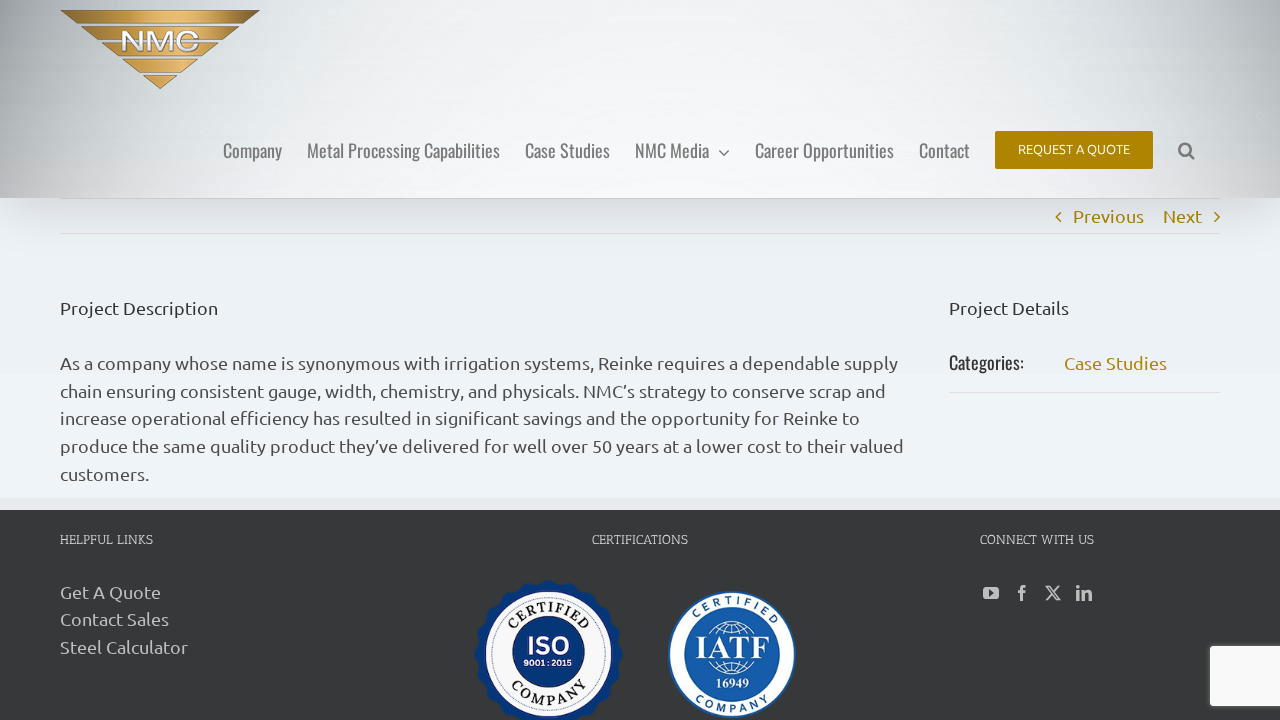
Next (1182, 215)
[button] (1186, 148)
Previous (1108, 215)
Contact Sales (114, 618)
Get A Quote (110, 591)
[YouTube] (991, 593)
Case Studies (1115, 362)
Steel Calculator (124, 646)
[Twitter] (1053, 593)
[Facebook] (1022, 593)
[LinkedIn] (1084, 593)
